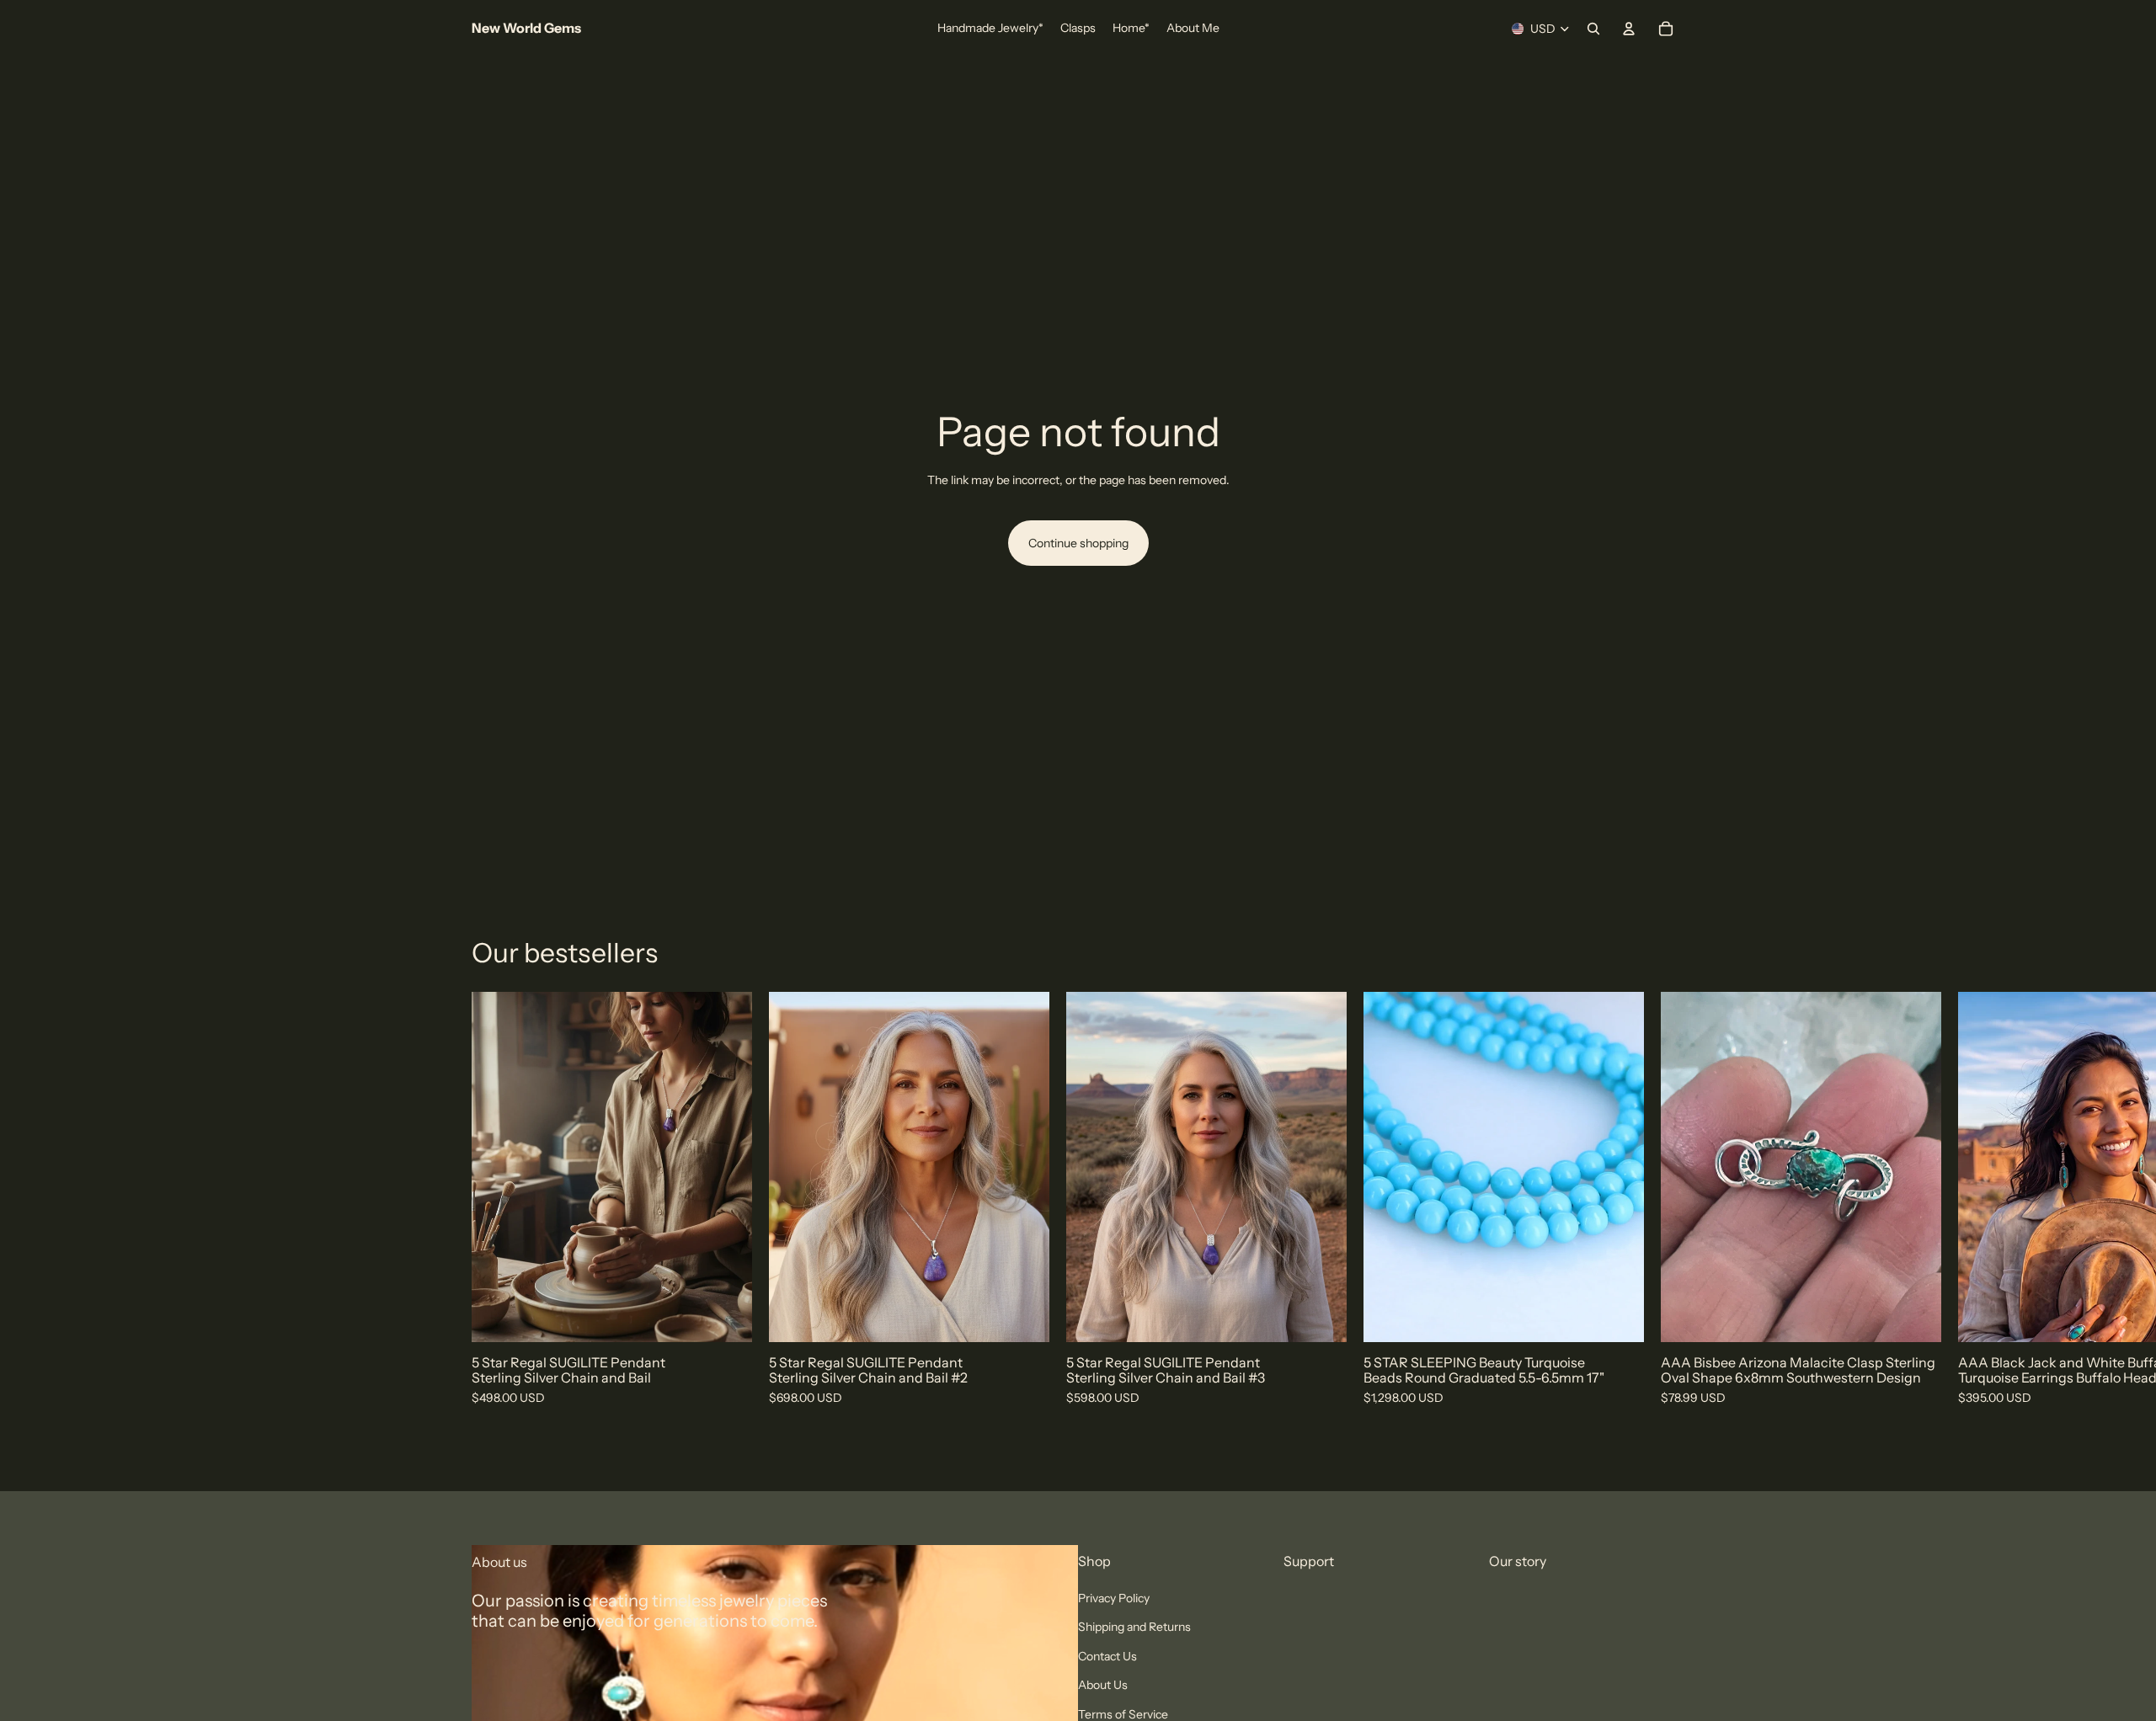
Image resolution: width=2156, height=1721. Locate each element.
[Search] (1593, 29)
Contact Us (1107, 1656)
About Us (1103, 1686)
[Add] (726, 1316)
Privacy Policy (1114, 1598)
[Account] (1629, 29)
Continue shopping (1078, 543)
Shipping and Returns (1134, 1628)
